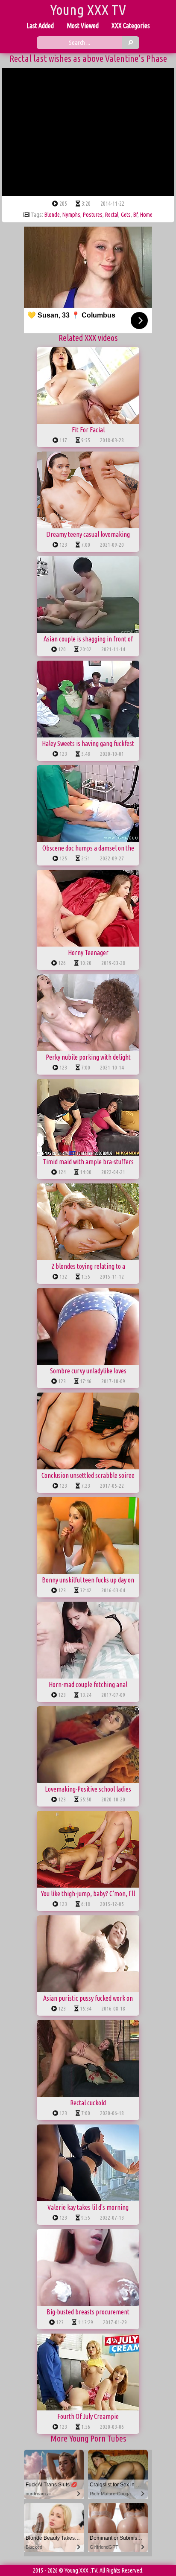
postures (93, 215)
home (146, 215)
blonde (52, 215)
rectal (112, 215)
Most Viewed (83, 26)
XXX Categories (131, 26)
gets (126, 215)
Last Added (40, 26)
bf (135, 215)
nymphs (71, 215)
